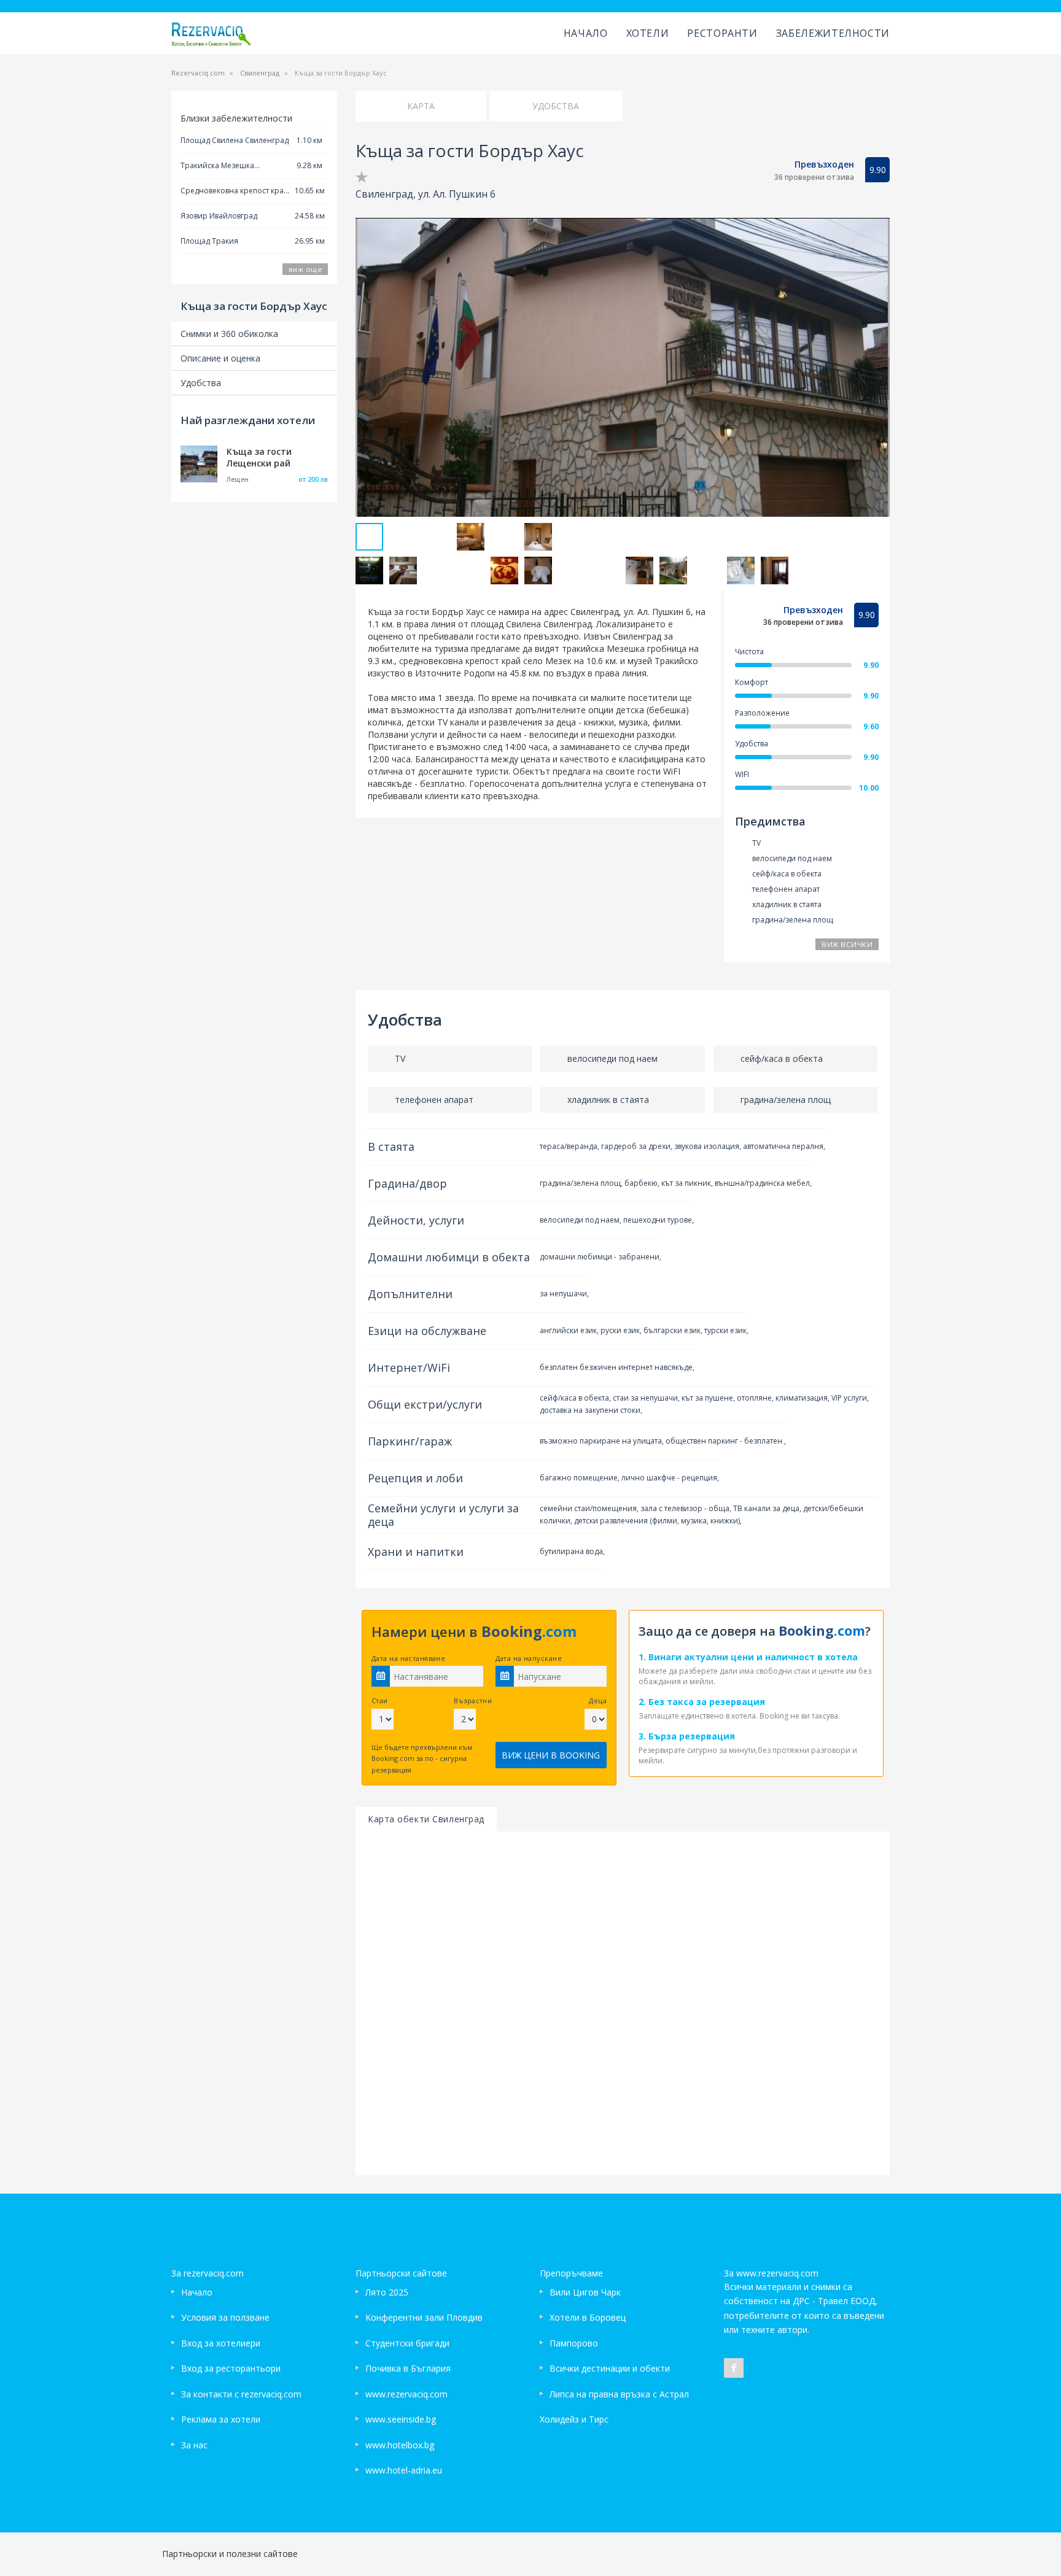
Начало (586, 33)
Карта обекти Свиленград (426, 1819)
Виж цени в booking (551, 1755)
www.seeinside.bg (401, 2419)
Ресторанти (722, 33)
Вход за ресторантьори (231, 2368)
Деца (598, 1700)
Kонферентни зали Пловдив (424, 2317)
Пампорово (574, 2343)
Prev (368, 379)
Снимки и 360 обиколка (229, 334)
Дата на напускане (529, 1658)
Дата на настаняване (408, 1658)
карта (421, 106)
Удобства (201, 383)
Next (877, 379)
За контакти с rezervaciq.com (241, 2394)
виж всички (847, 944)
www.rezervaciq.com (406, 2394)
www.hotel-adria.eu (404, 2470)
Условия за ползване (225, 2317)
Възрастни (473, 1700)
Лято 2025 (387, 2292)
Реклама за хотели (221, 2419)
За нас (194, 2445)
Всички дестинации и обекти (610, 2368)
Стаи (380, 1700)
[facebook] (734, 2368)
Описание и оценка (220, 358)
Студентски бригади (407, 2343)
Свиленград (260, 73)
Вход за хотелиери (221, 2343)
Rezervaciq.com (198, 73)
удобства (556, 106)
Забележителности (833, 33)
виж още (305, 269)
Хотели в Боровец (588, 2317)
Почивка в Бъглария (408, 2368)
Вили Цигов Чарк (585, 2292)
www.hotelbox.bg (400, 2445)
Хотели (648, 33)
